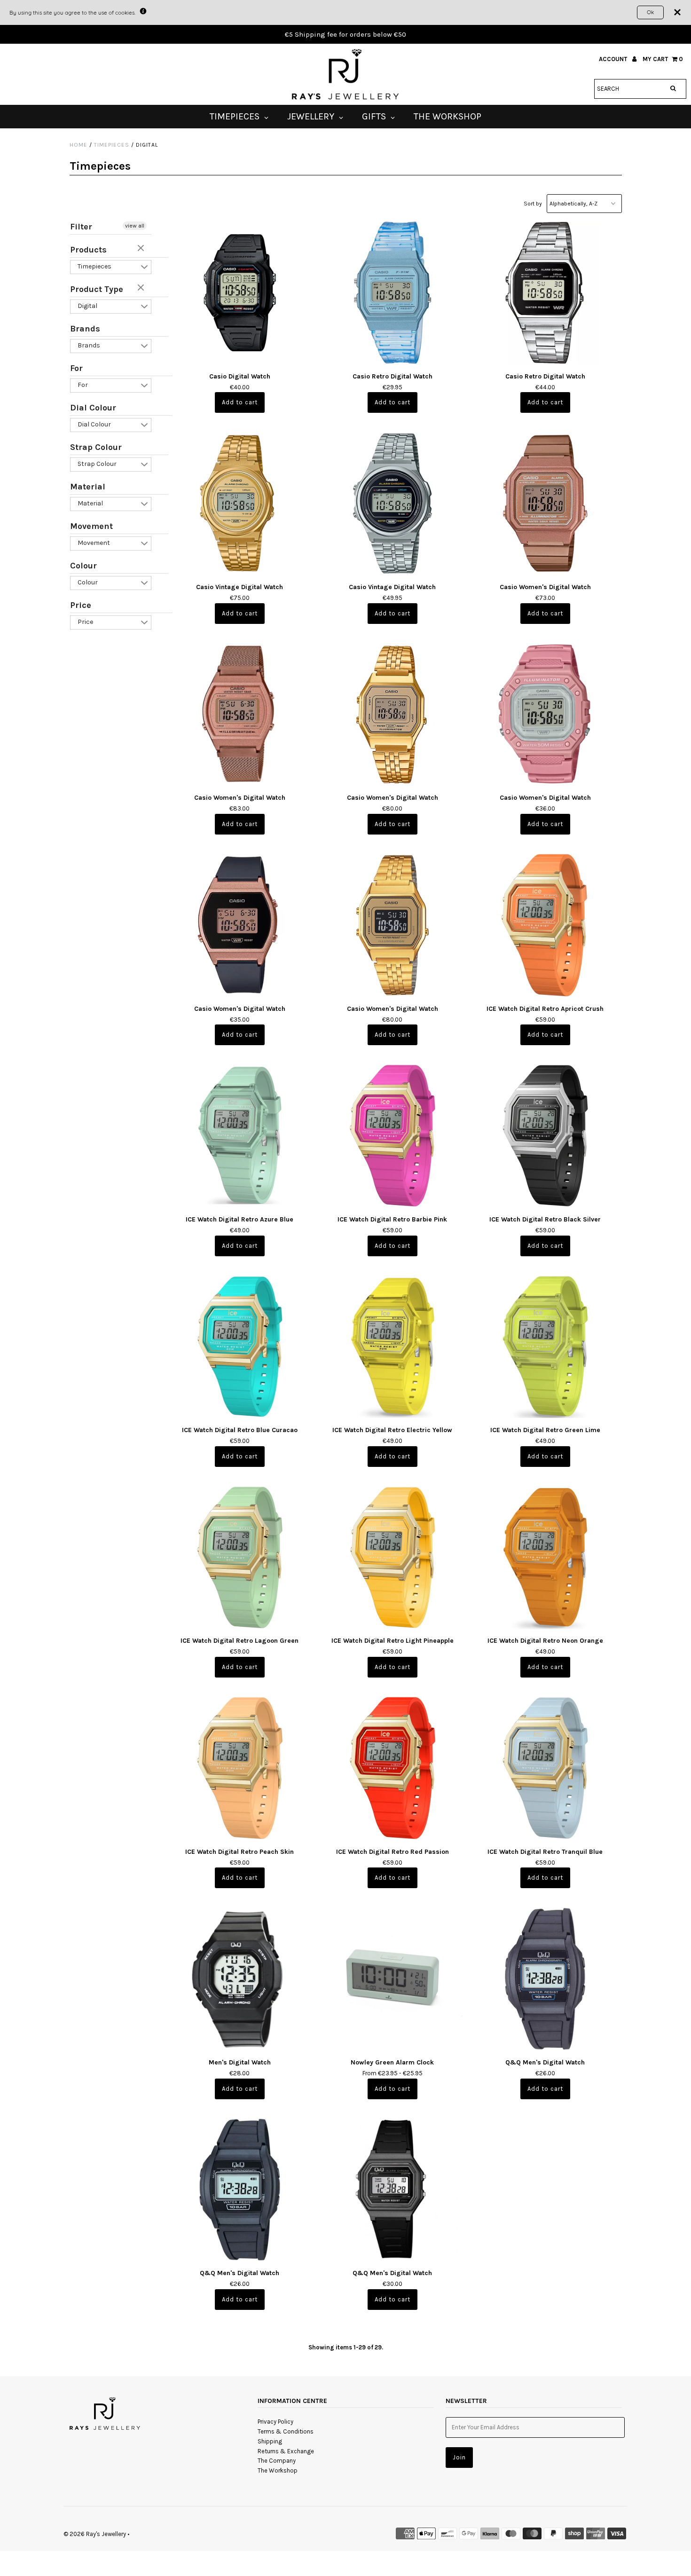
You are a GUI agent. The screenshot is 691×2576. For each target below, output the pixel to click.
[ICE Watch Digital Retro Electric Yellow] (393, 1347)
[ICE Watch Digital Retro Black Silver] (546, 1136)
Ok (650, 12)
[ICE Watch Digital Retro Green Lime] (546, 1347)
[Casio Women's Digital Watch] (546, 503)
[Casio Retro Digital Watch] (393, 293)
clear (142, 249)
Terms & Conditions (286, 2431)
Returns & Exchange (286, 2451)
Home (79, 145)
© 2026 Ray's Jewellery (95, 2534)
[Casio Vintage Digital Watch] (240, 503)
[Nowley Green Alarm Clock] (393, 1979)
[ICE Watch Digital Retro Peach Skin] (240, 1768)
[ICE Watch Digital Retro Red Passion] (393, 1768)
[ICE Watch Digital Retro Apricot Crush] (546, 925)
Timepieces (112, 145)
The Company (277, 2461)
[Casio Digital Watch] (240, 293)
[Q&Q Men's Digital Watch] (546, 1979)
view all (135, 226)
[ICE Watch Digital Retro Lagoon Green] (240, 1557)
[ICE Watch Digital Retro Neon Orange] (546, 1557)
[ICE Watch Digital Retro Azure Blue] (240, 1136)
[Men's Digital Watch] (240, 1979)
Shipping (270, 2441)
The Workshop (278, 2470)
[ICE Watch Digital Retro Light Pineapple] (393, 1557)
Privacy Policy (275, 2422)
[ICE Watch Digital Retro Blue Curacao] (240, 1347)
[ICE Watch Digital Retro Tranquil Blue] (546, 1768)
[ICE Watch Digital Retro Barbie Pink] (393, 1136)
